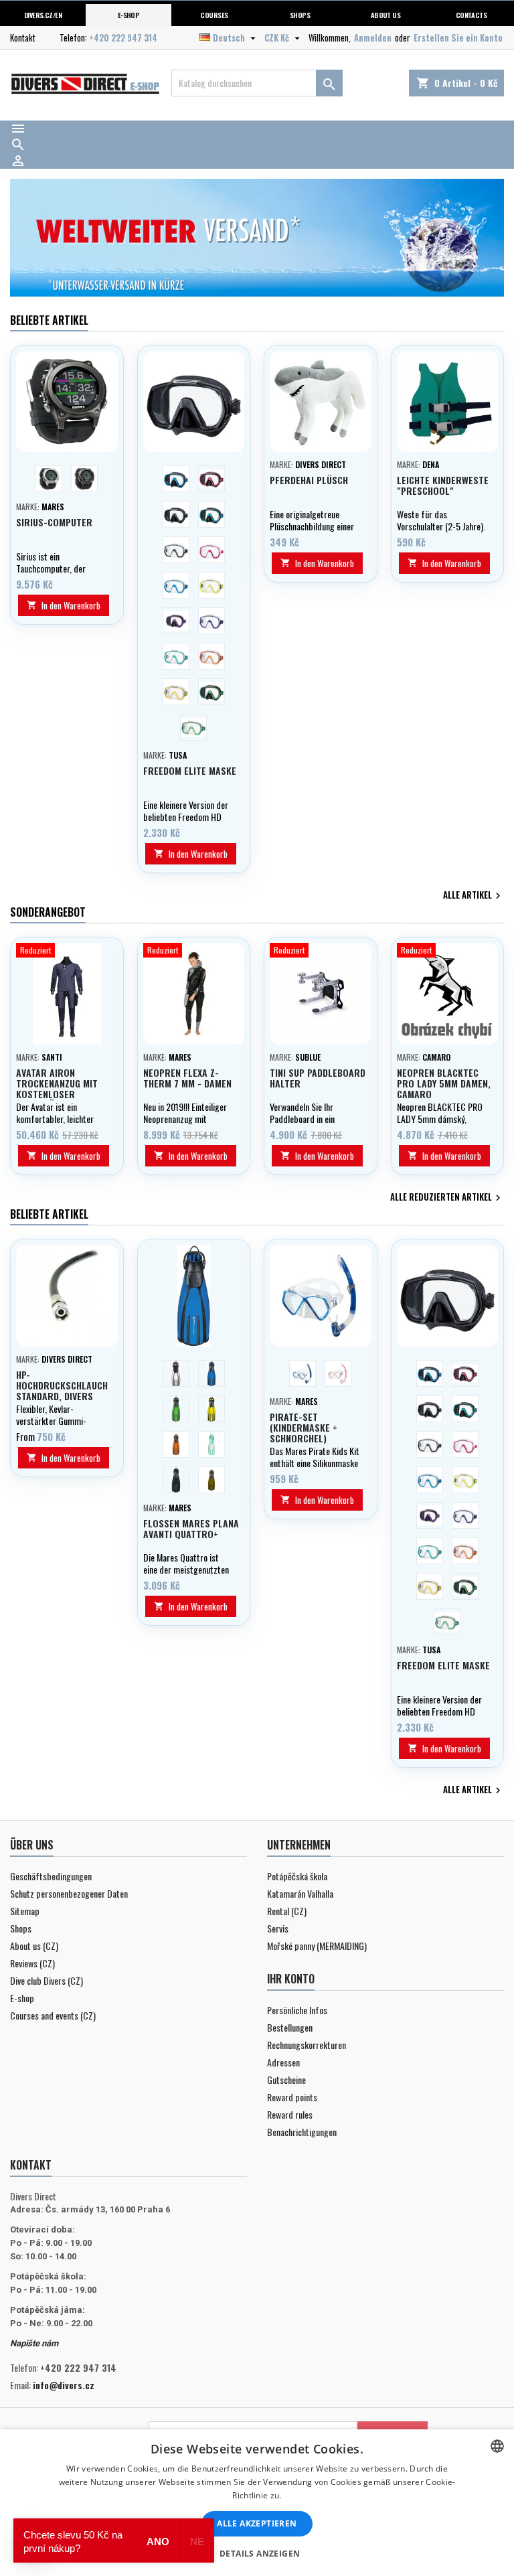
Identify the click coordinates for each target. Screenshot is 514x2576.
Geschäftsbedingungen (51, 1876)
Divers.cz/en (43, 15)
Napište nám (34, 2343)
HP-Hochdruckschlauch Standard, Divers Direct (62, 1390)
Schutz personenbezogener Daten (69, 1893)
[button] (257, 2553)
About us (386, 15)
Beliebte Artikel (49, 320)
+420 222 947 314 (123, 37)
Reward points (292, 2097)
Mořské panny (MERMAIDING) (317, 1946)
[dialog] (257, 2503)
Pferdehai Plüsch (309, 480)
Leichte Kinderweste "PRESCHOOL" (443, 485)
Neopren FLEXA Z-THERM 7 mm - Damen (187, 1078)
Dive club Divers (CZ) (47, 1980)
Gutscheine (286, 2079)
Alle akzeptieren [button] (257, 2523)
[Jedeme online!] (260, 238)
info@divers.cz (64, 2385)
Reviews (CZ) (32, 1963)
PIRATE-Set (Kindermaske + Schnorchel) (304, 1427)
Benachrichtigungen (302, 2132)
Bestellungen (290, 2027)
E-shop (129, 15)
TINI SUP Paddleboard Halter (318, 1078)
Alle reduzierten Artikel (447, 1198)
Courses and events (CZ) (53, 2015)
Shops (300, 15)
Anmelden (373, 37)
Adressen (283, 2062)
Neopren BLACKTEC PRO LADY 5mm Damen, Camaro (444, 1083)
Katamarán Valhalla (300, 1893)
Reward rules (290, 2114)
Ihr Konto (291, 1979)
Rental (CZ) (287, 1911)
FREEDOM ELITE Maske (190, 770)
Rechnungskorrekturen (307, 2045)
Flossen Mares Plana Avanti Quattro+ (191, 1528)
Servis (278, 1928)
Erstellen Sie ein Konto (458, 37)
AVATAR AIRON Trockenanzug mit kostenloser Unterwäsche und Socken (57, 1094)
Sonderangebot (48, 912)
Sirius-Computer (54, 522)
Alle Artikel (474, 896)
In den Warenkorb (64, 605)
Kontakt (23, 37)
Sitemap (25, 1911)
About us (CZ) (34, 1946)
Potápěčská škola (297, 1876)
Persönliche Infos (297, 2010)
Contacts (472, 15)
